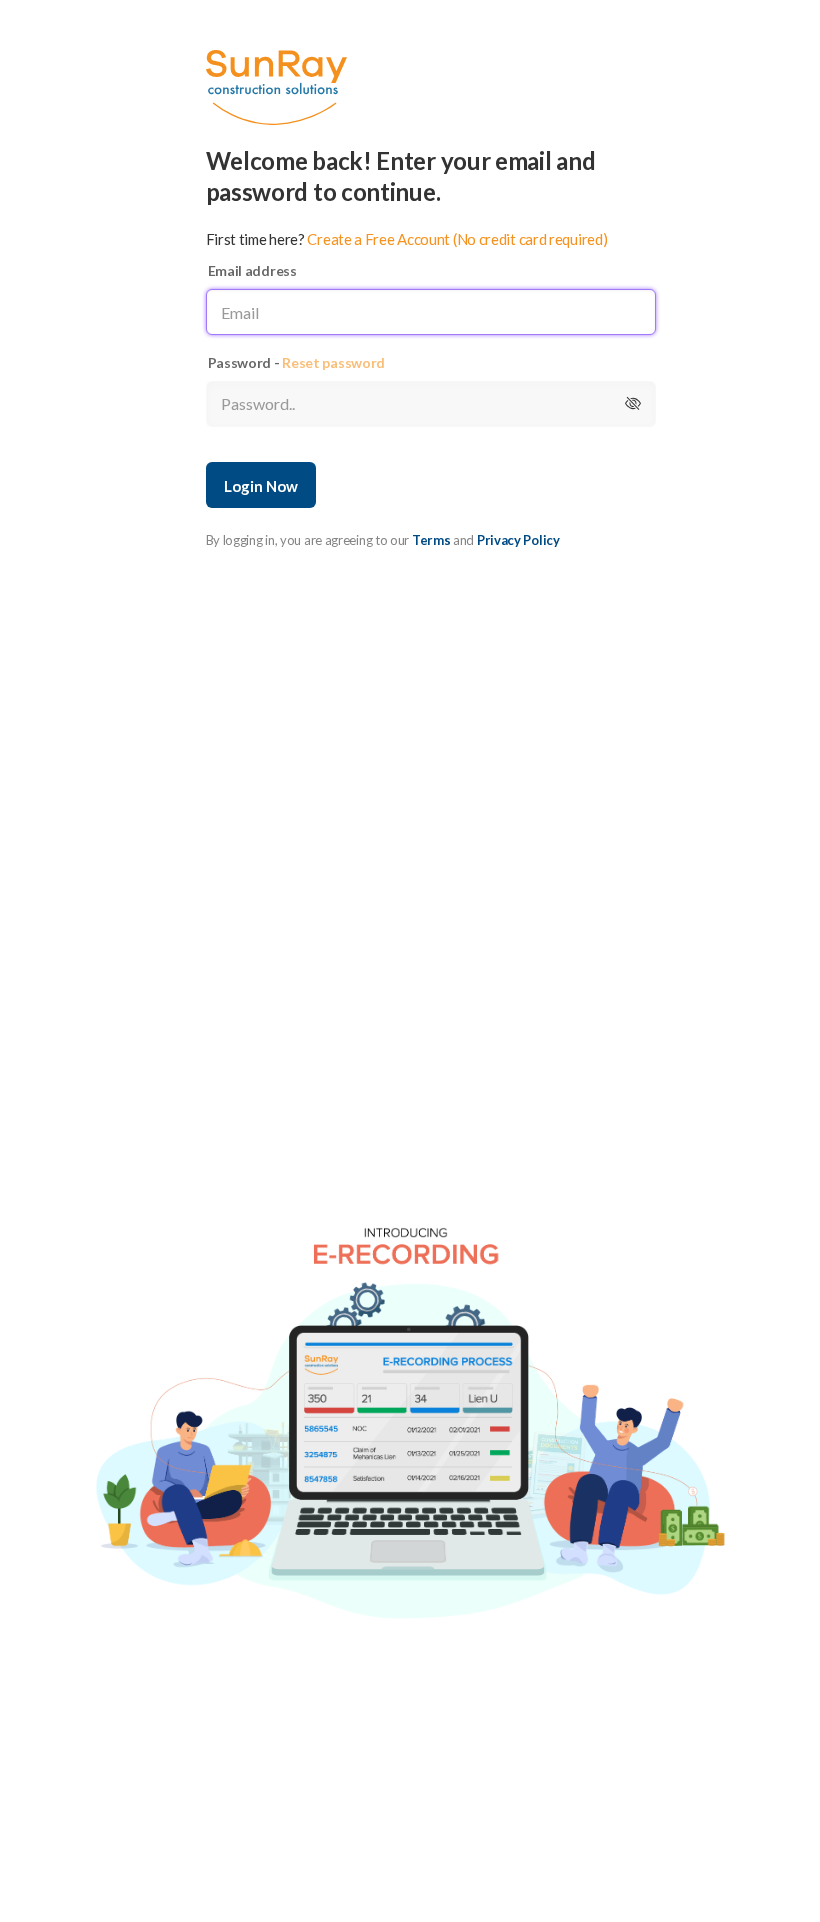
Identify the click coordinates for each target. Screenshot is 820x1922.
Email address (252, 270)
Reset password (333, 362)
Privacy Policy (518, 540)
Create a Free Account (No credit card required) (457, 239)
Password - (297, 362)
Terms (431, 540)
